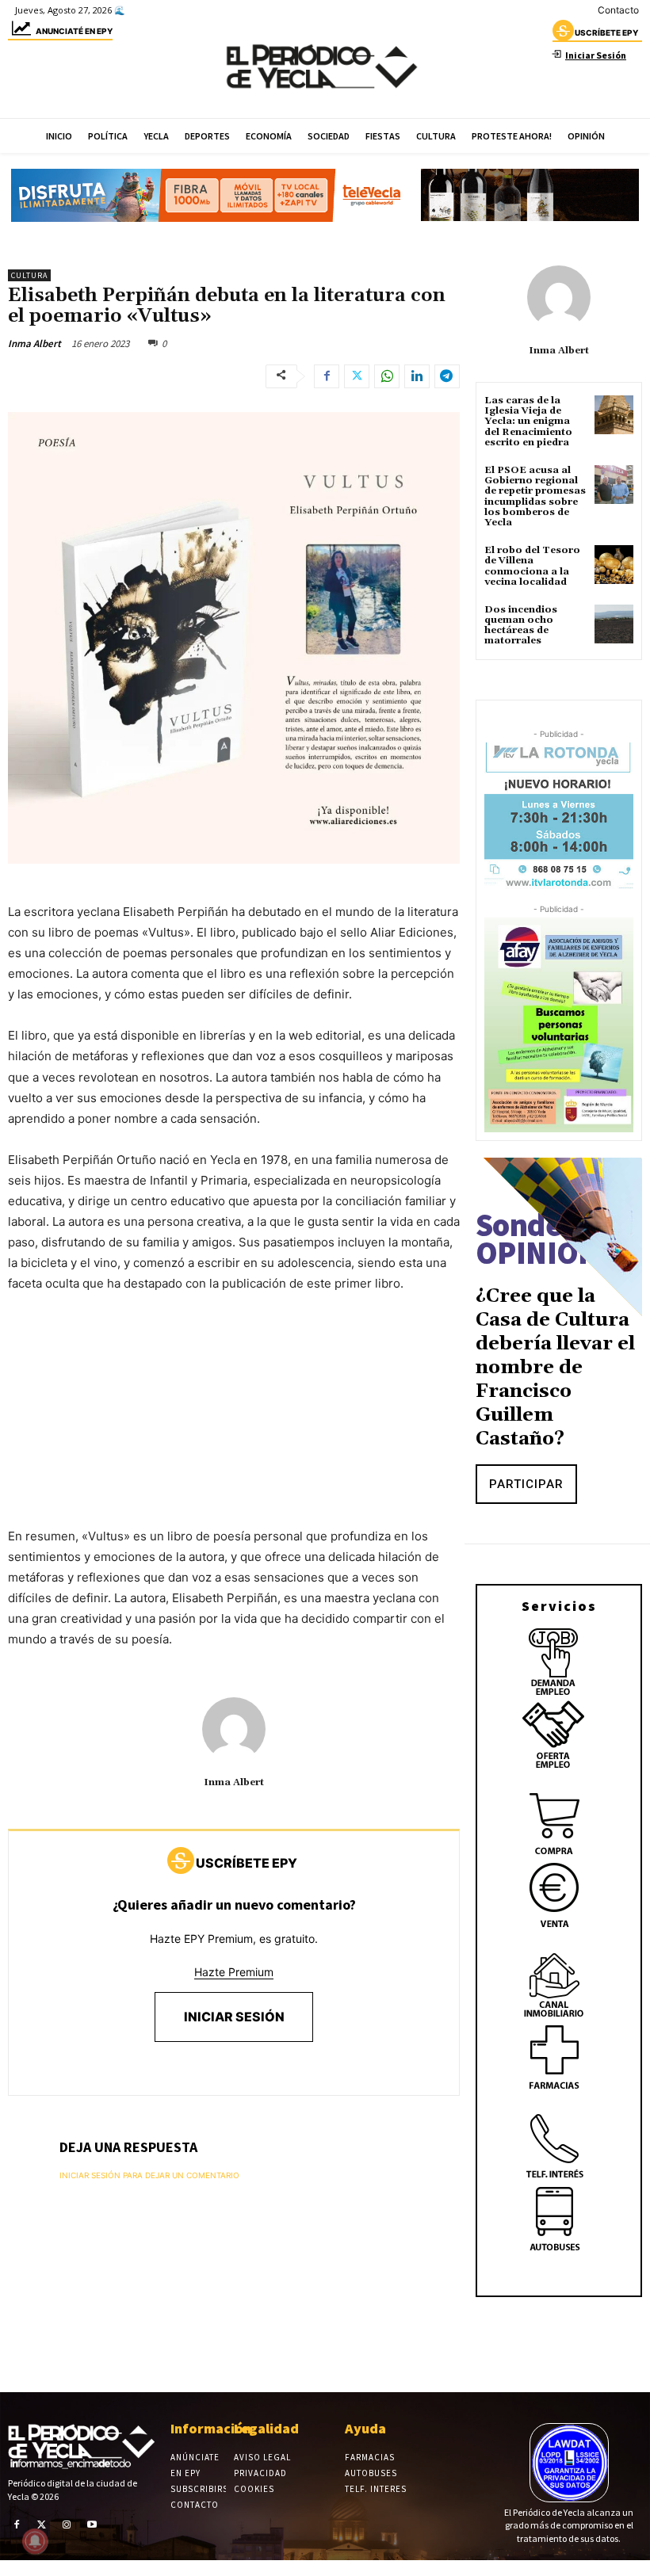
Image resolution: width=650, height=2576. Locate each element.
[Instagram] (67, 2524)
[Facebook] (327, 376)
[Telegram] (447, 376)
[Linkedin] (417, 376)
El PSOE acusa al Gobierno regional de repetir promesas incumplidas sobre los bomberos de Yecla (535, 496)
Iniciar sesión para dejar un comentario (149, 2175)
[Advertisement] (234, 1425)
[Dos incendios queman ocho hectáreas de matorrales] (614, 624)
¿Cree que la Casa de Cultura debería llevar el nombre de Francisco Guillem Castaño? (555, 1368)
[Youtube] (92, 2524)
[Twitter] (357, 376)
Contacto (618, 10)
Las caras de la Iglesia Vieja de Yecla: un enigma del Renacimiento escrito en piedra (528, 422)
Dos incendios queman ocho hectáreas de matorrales (521, 626)
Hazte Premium (234, 1972)
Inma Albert (34, 343)
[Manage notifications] (35, 2541)
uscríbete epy (606, 32)
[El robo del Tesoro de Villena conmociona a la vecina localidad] (614, 565)
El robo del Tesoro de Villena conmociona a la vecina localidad (532, 566)
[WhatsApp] (387, 376)
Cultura (29, 275)
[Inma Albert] (234, 1729)
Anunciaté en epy (74, 31)
